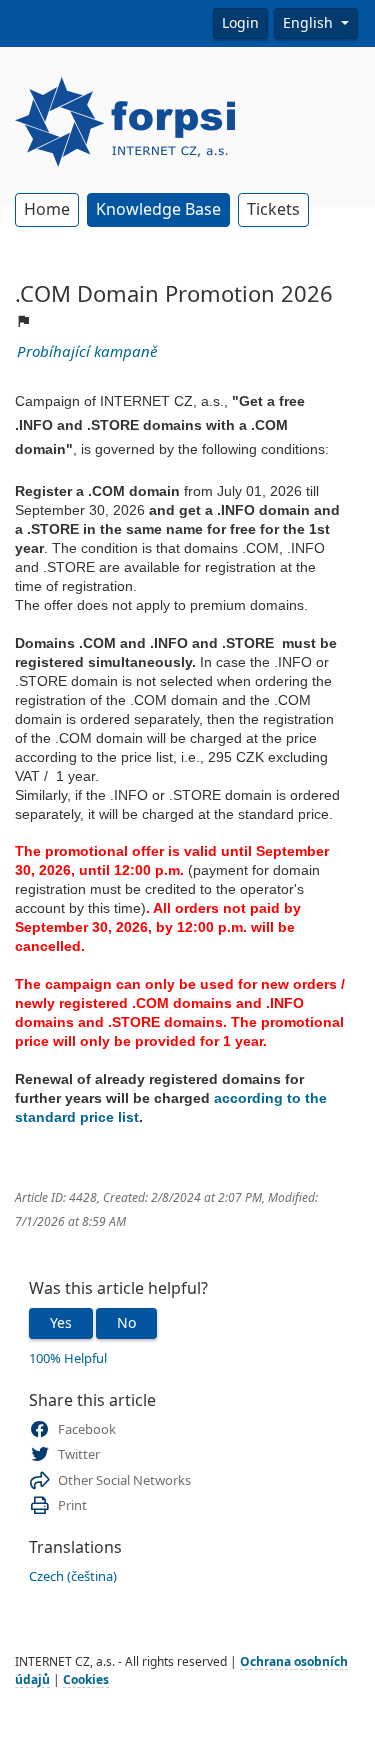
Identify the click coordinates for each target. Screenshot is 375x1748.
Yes (61, 1323)
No (126, 1323)
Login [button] (240, 23)
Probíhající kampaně (87, 352)
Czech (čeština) (73, 1576)
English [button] (310, 23)
